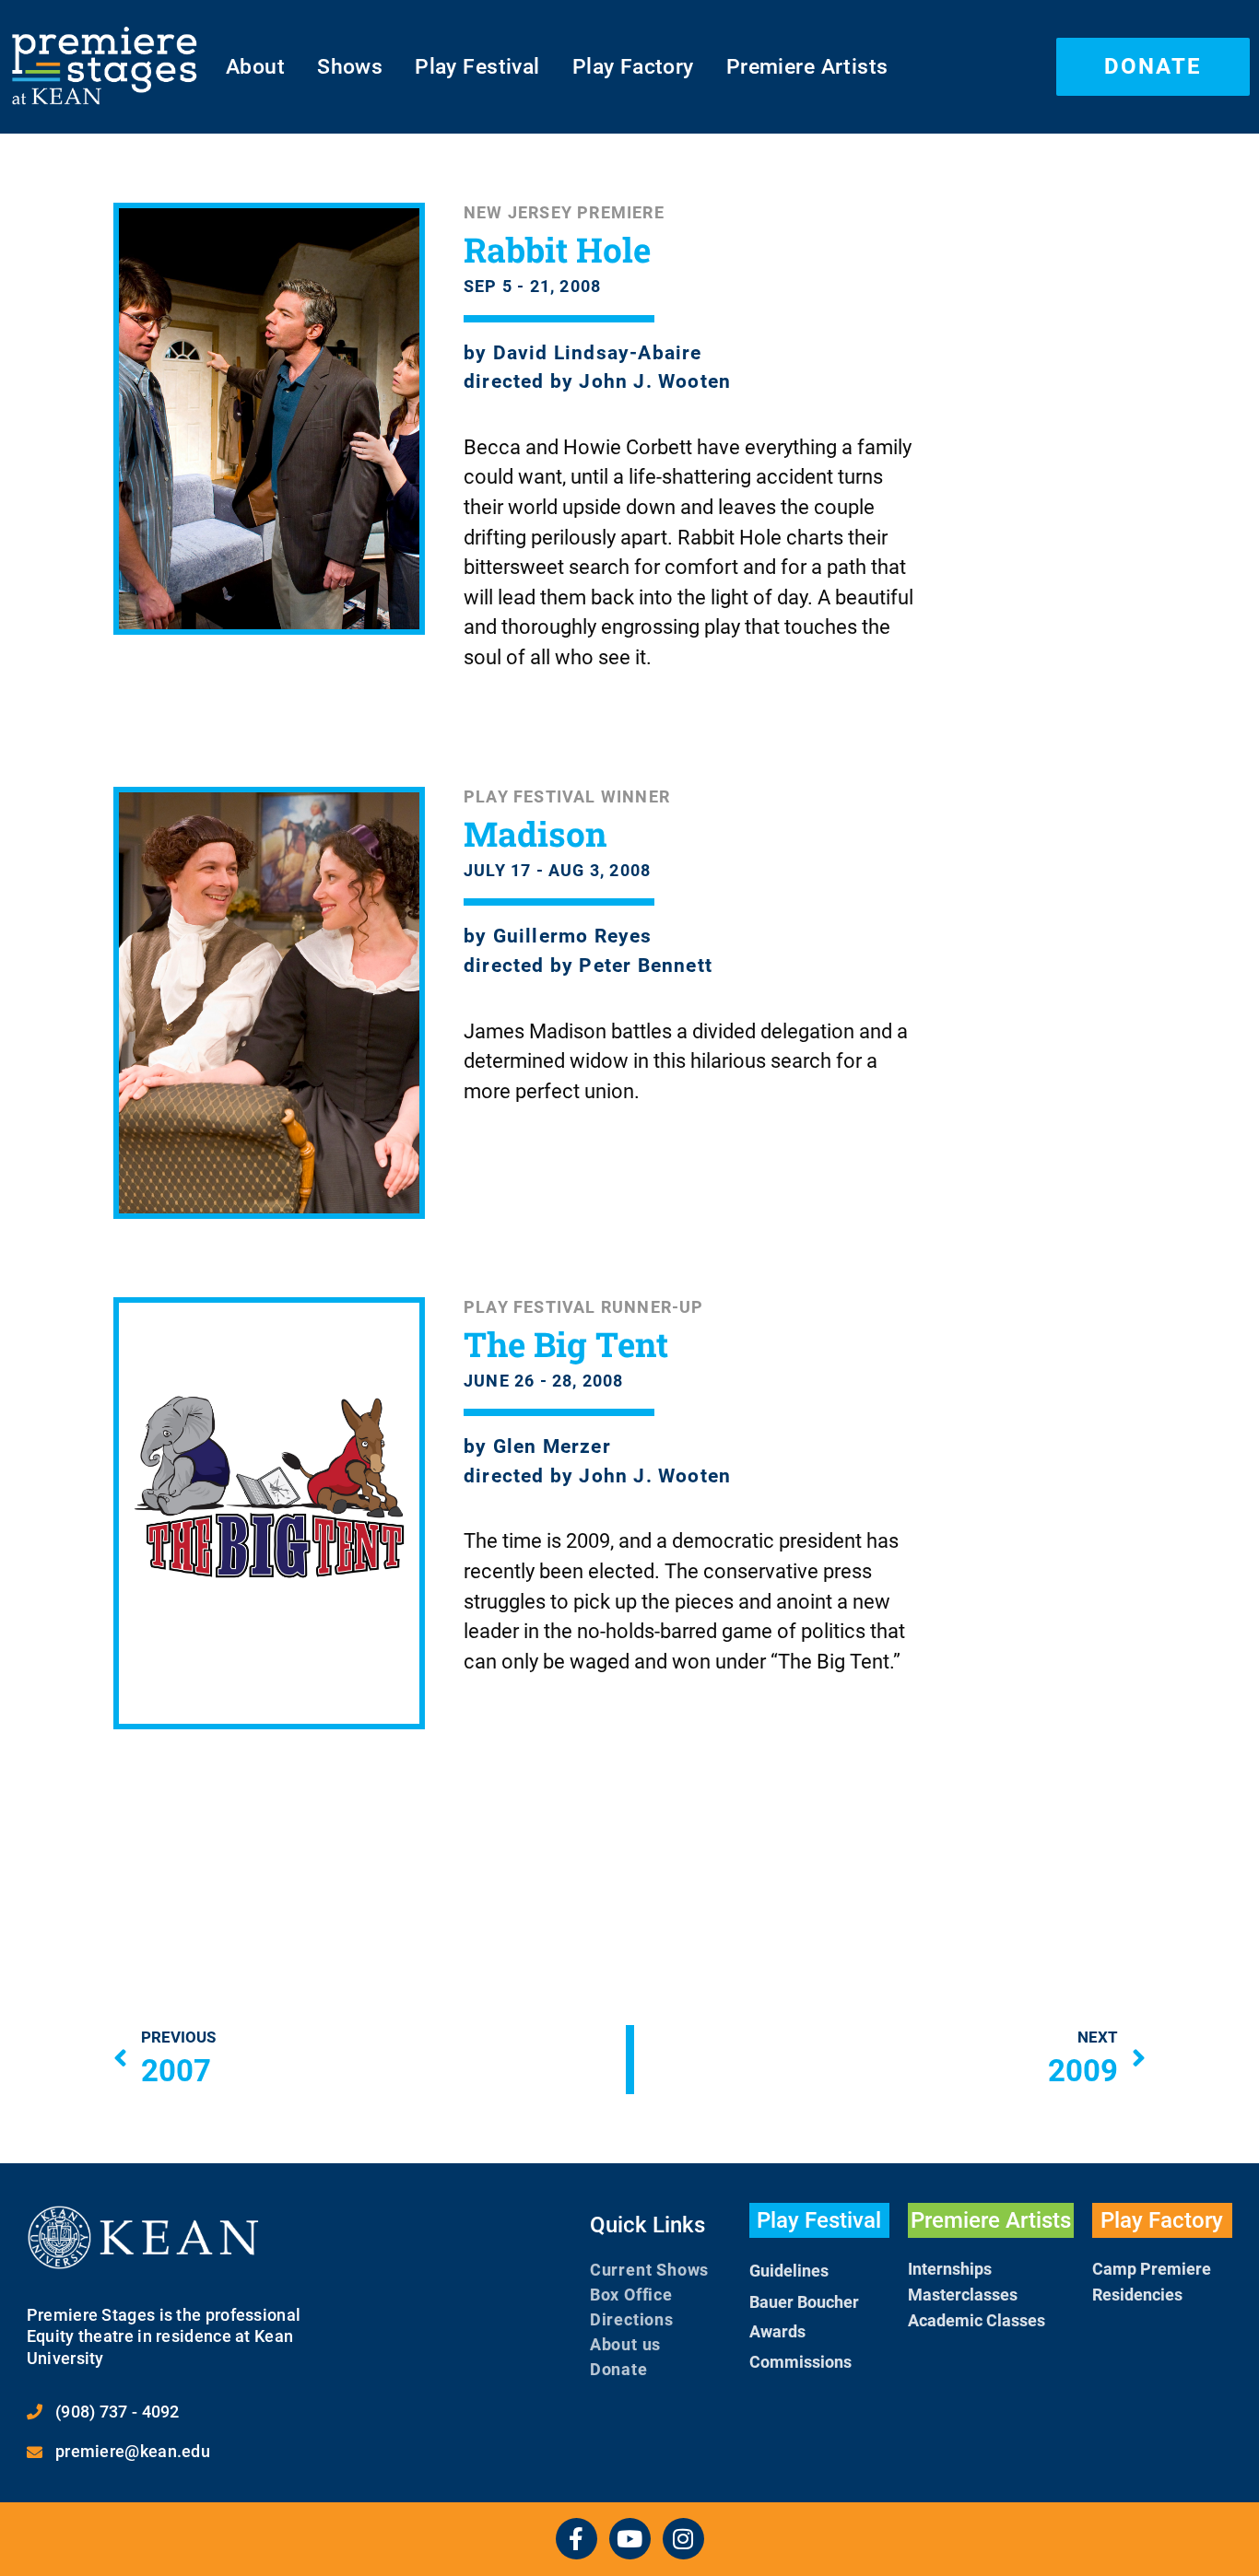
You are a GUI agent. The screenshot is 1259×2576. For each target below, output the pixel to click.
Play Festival (477, 66)
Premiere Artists (807, 66)
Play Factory (633, 66)
